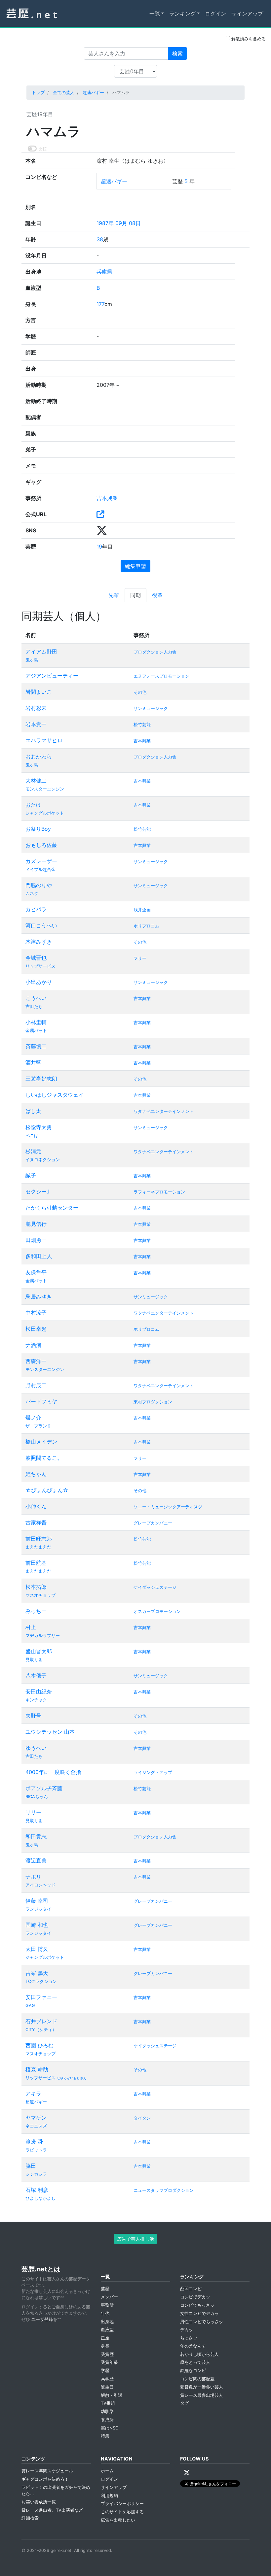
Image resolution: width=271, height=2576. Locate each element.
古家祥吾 (36, 1522)
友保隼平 (36, 1272)
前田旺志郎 (39, 1539)
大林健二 (36, 781)
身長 (105, 2346)
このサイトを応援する (122, 2512)
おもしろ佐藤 (41, 845)
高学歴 (107, 2379)
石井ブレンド (41, 2021)
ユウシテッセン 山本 (50, 1732)
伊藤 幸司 (37, 1901)
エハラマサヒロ (44, 740)
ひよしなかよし (40, 2198)
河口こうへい (41, 925)
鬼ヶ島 (32, 660)
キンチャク (36, 1700)
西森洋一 (36, 1361)
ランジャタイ (38, 1909)
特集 (105, 2436)
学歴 (105, 2371)
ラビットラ (36, 2150)
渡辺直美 (36, 1860)
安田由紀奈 (39, 1691)
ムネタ (32, 894)
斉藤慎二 (36, 1046)
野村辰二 (36, 1385)
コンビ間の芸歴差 (197, 2379)
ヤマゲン (36, 2118)
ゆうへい (36, 1748)
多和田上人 (39, 1256)
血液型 (107, 2330)
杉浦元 (33, 1151)
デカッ (187, 2330)
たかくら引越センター (52, 1208)
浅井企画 (142, 910)
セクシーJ (38, 1191)
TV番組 (108, 2403)
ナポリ (33, 1877)
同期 (135, 595)
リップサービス (40, 966)
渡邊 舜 (34, 2142)
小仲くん (36, 1506)
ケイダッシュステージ (155, 1587)
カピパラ (36, 909)
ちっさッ (189, 2338)
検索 (177, 53)
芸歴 (105, 2289)
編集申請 (135, 566)
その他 (140, 692)
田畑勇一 (36, 1240)
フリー (140, 958)
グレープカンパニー (153, 1523)
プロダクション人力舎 (155, 652)
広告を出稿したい (118, 2520)
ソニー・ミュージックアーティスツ (168, 1507)
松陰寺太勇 (39, 1127)
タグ (184, 2403)
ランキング (182, 14)
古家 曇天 (37, 1973)
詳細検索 (30, 2518)
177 (100, 304)
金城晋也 (36, 958)
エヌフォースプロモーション (161, 676)
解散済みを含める (248, 39)
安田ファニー (41, 1997)
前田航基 (36, 1563)
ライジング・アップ (153, 1773)
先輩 (114, 595)
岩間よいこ (39, 692)
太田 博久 (37, 1949)
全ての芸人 (64, 93)
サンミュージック (151, 708)
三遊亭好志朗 (41, 1079)
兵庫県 (104, 272)
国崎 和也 (37, 1925)
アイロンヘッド (40, 1885)
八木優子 (36, 1675)
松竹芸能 (142, 725)
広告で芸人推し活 (135, 2239)
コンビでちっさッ (197, 2305)
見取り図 (34, 1660)
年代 (105, 2313)
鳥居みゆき (39, 1296)
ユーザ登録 (42, 2319)
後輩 (157, 595)
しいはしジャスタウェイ (55, 1095)
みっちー (36, 1611)
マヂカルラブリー (43, 1636)
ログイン (215, 14)
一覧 (155, 14)
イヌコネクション (43, 1160)
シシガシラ (36, 2174)
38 (100, 239)
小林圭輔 (36, 1022)
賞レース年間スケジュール (47, 2471)
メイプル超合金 (40, 870)
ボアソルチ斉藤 (44, 1788)
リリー (33, 1812)
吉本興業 (107, 498)
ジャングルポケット (45, 813)
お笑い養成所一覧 (39, 2502)
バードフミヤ (41, 1401)
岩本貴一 (36, 724)
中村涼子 (36, 1313)
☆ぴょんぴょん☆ (47, 1490)
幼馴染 (107, 2411)
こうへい (36, 998)
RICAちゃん (37, 1797)
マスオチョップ (40, 1595)
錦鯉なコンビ (193, 2371)
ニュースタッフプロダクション (164, 2190)
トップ (38, 93)
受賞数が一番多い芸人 (202, 2387)
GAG (30, 2006)
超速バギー (93, 93)
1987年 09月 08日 (119, 223)
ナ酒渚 (33, 1345)
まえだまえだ (38, 1547)
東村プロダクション (153, 1402)
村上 (31, 1627)
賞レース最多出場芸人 (202, 2395)
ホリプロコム (146, 926)
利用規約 (109, 2496)
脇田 (31, 2166)
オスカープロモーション (157, 1611)
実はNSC (110, 2428)
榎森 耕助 (37, 2069)
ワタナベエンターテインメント (164, 1111)
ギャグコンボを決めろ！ (45, 2479)
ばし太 (33, 1111)
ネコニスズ (36, 2126)
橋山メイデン (41, 1442)
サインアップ (247, 14)
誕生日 (107, 2387)
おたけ (33, 805)
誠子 (31, 1175)
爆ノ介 (33, 1418)
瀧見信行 (36, 1224)
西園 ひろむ (39, 2045)
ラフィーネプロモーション (159, 1192)
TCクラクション (41, 1981)
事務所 (107, 2305)
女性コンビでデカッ (199, 2313)
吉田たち (34, 1006)
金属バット (36, 1031)
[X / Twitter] (187, 2473)
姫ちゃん (36, 1474)
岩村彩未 (36, 708)
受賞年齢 (109, 2362)
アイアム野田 (41, 652)
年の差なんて (193, 2346)
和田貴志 (36, 1836)
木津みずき (39, 942)
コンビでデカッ (195, 2297)
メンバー (109, 2297)
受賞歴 (107, 2354)
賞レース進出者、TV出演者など (52, 2510)
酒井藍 (33, 1062)
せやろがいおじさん (72, 2078)
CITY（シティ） (41, 2030)
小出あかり (39, 982)
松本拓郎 (36, 1587)
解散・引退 (112, 2395)
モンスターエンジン (45, 789)
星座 (105, 2338)
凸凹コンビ (191, 2289)
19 (99, 547)
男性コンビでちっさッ (202, 2322)
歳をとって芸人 (195, 2362)
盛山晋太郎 (39, 1651)
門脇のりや (39, 885)
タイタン (142, 2118)
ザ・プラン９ (38, 1426)
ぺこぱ (32, 1136)
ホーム (107, 2471)
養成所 (107, 2420)
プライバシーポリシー (122, 2504)
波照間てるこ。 (44, 1458)
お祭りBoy (38, 829)
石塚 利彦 (37, 2190)
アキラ (33, 2093)
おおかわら (39, 756)
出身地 (107, 2322)
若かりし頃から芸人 (199, 2354)
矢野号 (33, 1716)
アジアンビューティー (52, 676)
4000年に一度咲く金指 (53, 1772)
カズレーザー (41, 861)
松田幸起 (36, 1329)
